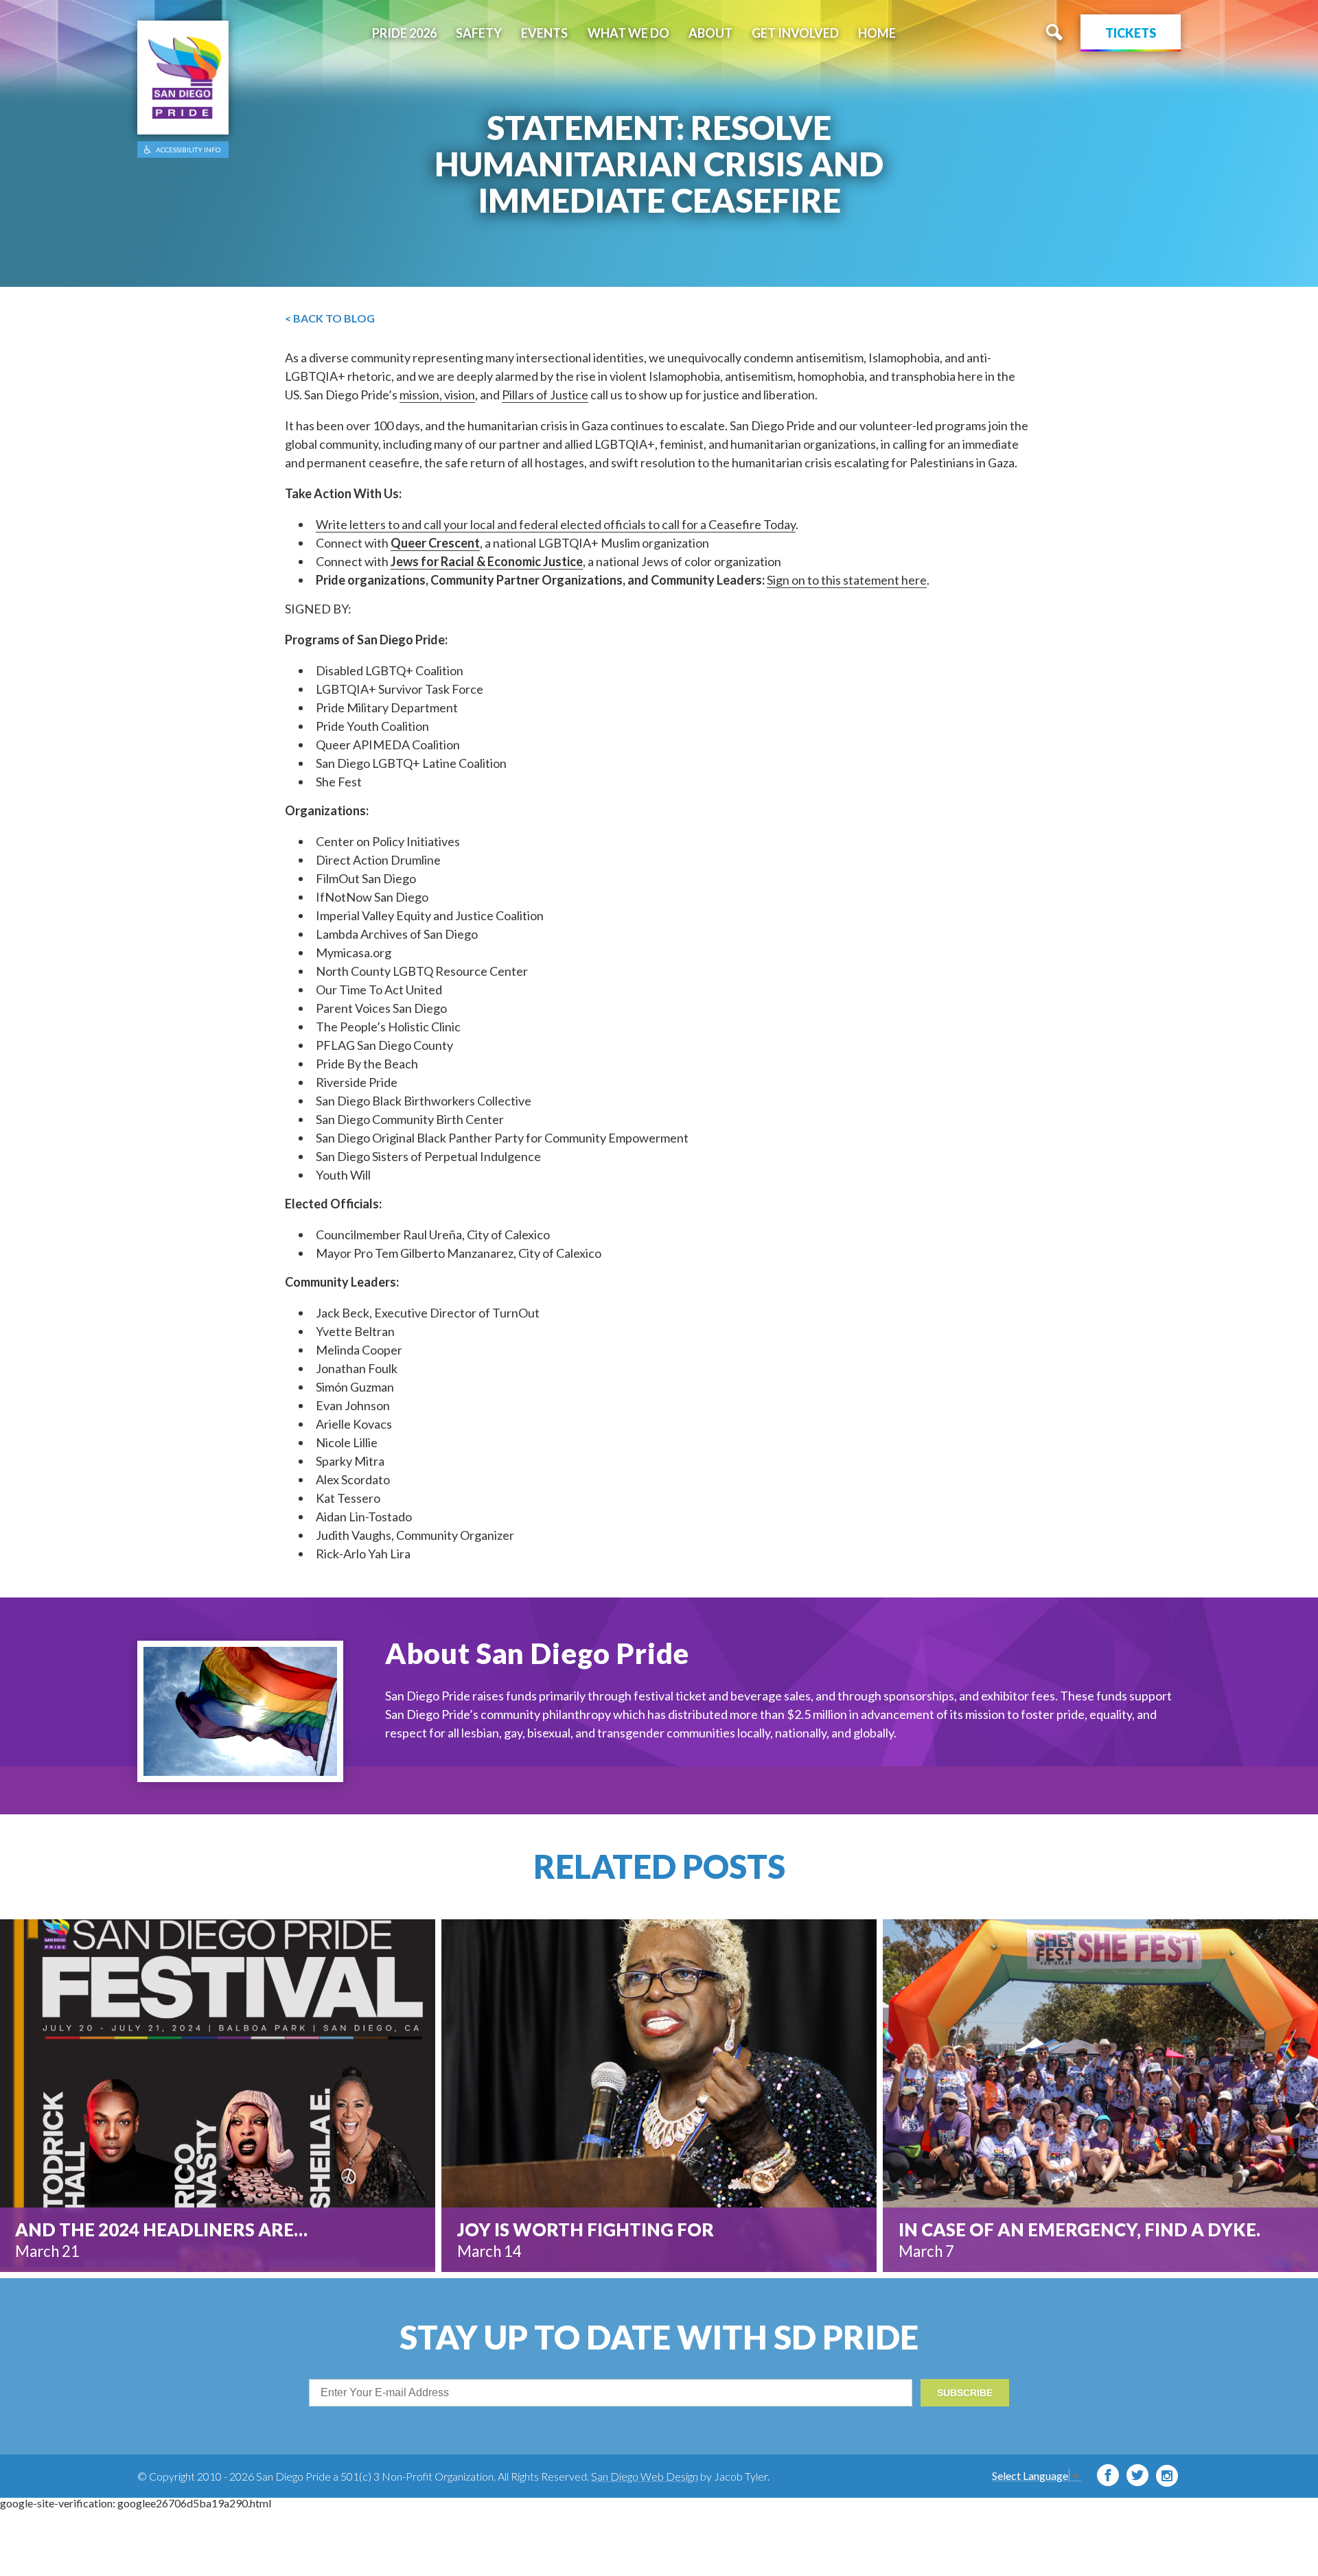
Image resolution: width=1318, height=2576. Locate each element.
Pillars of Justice (545, 395)
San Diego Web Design (645, 2476)
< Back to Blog (330, 318)
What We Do (628, 33)
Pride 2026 (404, 33)
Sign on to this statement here (847, 580)
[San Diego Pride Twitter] (1137, 2475)
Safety (479, 33)
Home (877, 33)
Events (544, 33)
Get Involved (795, 33)
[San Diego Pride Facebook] (1108, 2475)
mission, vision (437, 395)
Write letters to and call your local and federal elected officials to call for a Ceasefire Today (556, 524)
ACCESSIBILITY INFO (188, 150)
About (710, 33)
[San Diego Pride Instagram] (1167, 2476)
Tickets (1131, 33)
